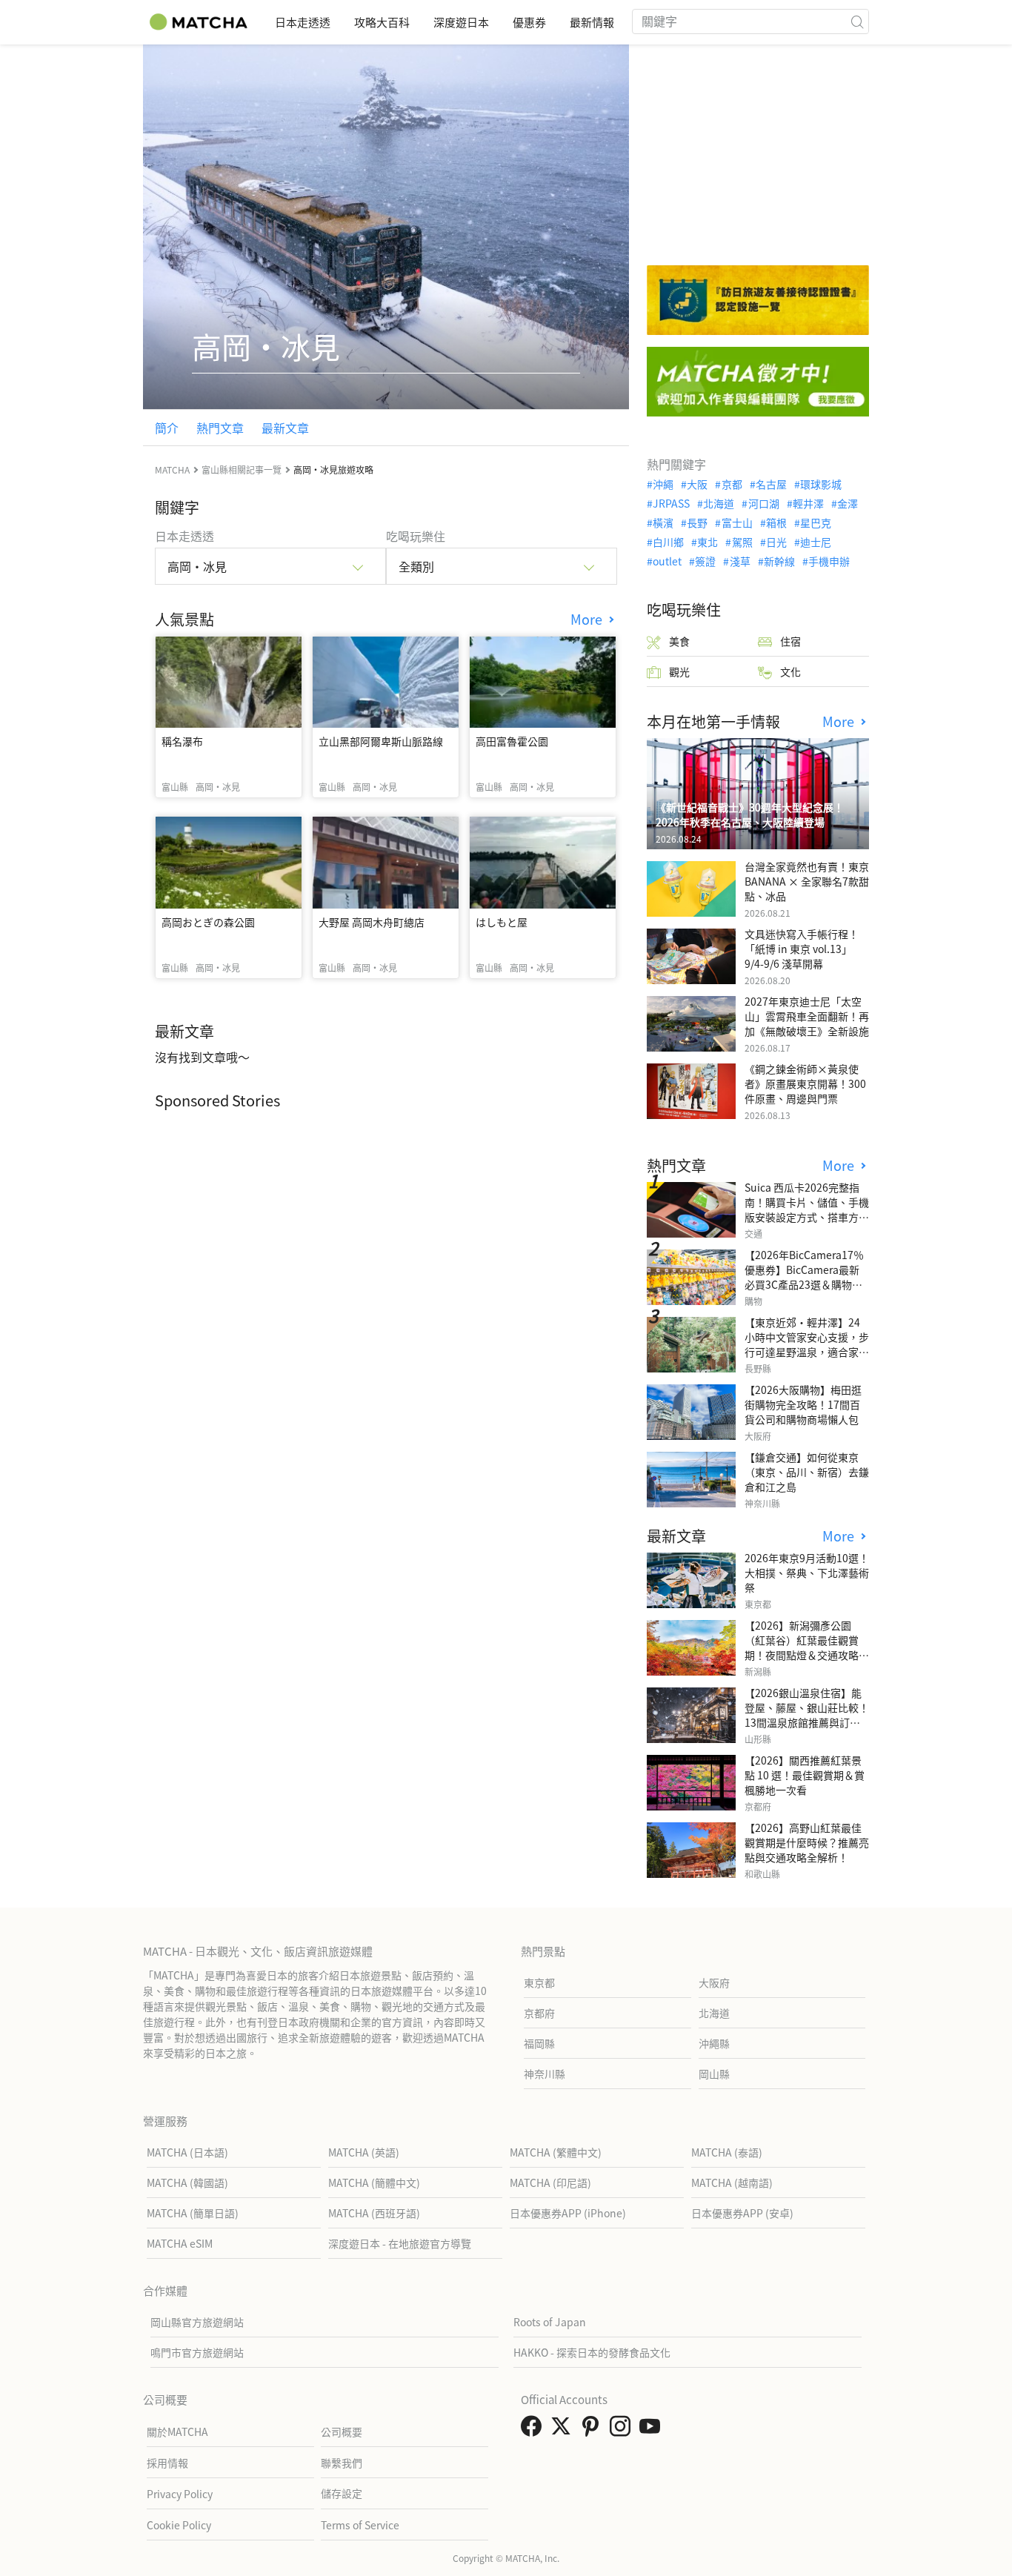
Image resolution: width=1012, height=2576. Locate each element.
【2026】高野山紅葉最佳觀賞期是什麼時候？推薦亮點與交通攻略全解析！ (807, 1842)
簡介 (167, 428)
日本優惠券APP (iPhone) (568, 2213)
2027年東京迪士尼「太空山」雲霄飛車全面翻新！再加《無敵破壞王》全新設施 (807, 1016)
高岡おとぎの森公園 (208, 922)
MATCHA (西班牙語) (374, 2213)
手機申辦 (829, 561)
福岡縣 (539, 2043)
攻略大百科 (382, 22)
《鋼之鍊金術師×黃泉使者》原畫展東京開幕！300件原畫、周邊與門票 (805, 1083)
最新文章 (285, 428)
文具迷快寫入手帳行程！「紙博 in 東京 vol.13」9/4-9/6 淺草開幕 (802, 949)
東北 (708, 542)
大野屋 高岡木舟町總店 (372, 922)
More (588, 619)
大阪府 (714, 1982)
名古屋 (771, 484)
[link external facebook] (534, 2430)
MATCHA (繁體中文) (556, 2152)
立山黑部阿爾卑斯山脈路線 (381, 741)
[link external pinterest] (593, 2430)
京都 (732, 484)
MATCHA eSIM (180, 2243)
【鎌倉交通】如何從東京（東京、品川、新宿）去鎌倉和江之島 (807, 1472)
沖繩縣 (714, 2043)
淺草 (740, 561)
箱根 (776, 522)
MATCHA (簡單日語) (193, 2213)
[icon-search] (857, 21)
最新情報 (592, 22)
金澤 (848, 503)
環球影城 (821, 484)
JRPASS (671, 503)
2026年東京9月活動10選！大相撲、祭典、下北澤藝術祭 (807, 1573)
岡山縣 (714, 2074)
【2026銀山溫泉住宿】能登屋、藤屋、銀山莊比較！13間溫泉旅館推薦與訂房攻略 (807, 1715)
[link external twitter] (564, 2430)
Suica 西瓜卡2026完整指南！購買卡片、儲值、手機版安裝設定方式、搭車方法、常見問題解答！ (807, 1209)
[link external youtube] (653, 2430)
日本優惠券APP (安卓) (742, 2213)
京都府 (539, 2013)
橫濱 (663, 522)
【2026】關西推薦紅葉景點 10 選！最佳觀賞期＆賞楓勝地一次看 (805, 1775)
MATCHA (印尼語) (550, 2182)
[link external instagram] (623, 2430)
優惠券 (529, 22)
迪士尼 (816, 542)
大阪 (697, 484)
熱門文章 (220, 428)
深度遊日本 (461, 22)
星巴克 (816, 522)
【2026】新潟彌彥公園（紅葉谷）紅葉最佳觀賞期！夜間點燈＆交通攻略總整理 (807, 1647)
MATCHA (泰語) (727, 2152)
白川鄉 (668, 542)
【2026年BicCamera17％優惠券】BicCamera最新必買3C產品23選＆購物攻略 (804, 1277)
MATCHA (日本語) (187, 2152)
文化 (790, 671)
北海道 (719, 503)
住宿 (790, 641)
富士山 (737, 522)
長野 (697, 522)
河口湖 (763, 503)
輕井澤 (808, 503)
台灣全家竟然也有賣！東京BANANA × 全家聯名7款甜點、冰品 (807, 881)
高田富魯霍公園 (512, 741)
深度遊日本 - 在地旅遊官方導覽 (400, 2243)
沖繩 (663, 484)
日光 (776, 542)
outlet (667, 561)
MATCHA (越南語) (732, 2182)
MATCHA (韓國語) (187, 2182)
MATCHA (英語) (364, 2152)
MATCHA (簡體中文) (374, 2182)
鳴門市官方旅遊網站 (197, 2352)
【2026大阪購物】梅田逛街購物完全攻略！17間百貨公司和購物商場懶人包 (803, 1404)
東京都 (539, 1982)
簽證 (705, 561)
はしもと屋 (502, 922)
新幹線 (779, 561)
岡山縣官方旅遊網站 (197, 2322)
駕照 (742, 542)
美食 (679, 641)
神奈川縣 (545, 2074)
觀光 (679, 671)
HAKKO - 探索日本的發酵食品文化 (592, 2352)
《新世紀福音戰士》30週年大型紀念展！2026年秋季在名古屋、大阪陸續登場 (750, 814)
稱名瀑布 (182, 741)
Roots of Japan (550, 2322)
